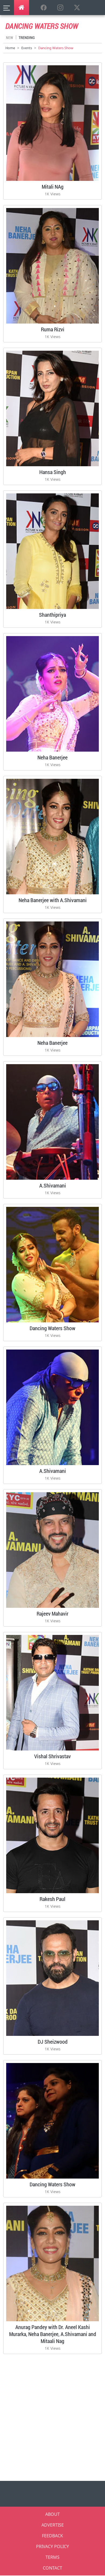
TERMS (52, 2557)
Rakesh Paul (52, 1899)
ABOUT (52, 2514)
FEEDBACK (52, 2536)
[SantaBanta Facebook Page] (44, 8)
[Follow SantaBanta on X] (77, 8)
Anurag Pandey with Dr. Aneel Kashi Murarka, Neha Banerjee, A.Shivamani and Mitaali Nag (53, 2334)
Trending (27, 37)
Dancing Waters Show (52, 1328)
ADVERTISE (53, 2525)
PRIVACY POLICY (52, 2546)
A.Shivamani (53, 1185)
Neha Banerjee (52, 757)
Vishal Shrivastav (52, 1756)
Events (27, 48)
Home (10, 48)
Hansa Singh (53, 472)
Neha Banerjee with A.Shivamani (53, 900)
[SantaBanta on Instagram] (60, 8)
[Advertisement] (52, 2416)
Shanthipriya (52, 615)
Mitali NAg (53, 186)
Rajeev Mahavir (52, 1613)
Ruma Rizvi (53, 329)
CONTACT (52, 2568)
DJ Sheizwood (53, 2042)
